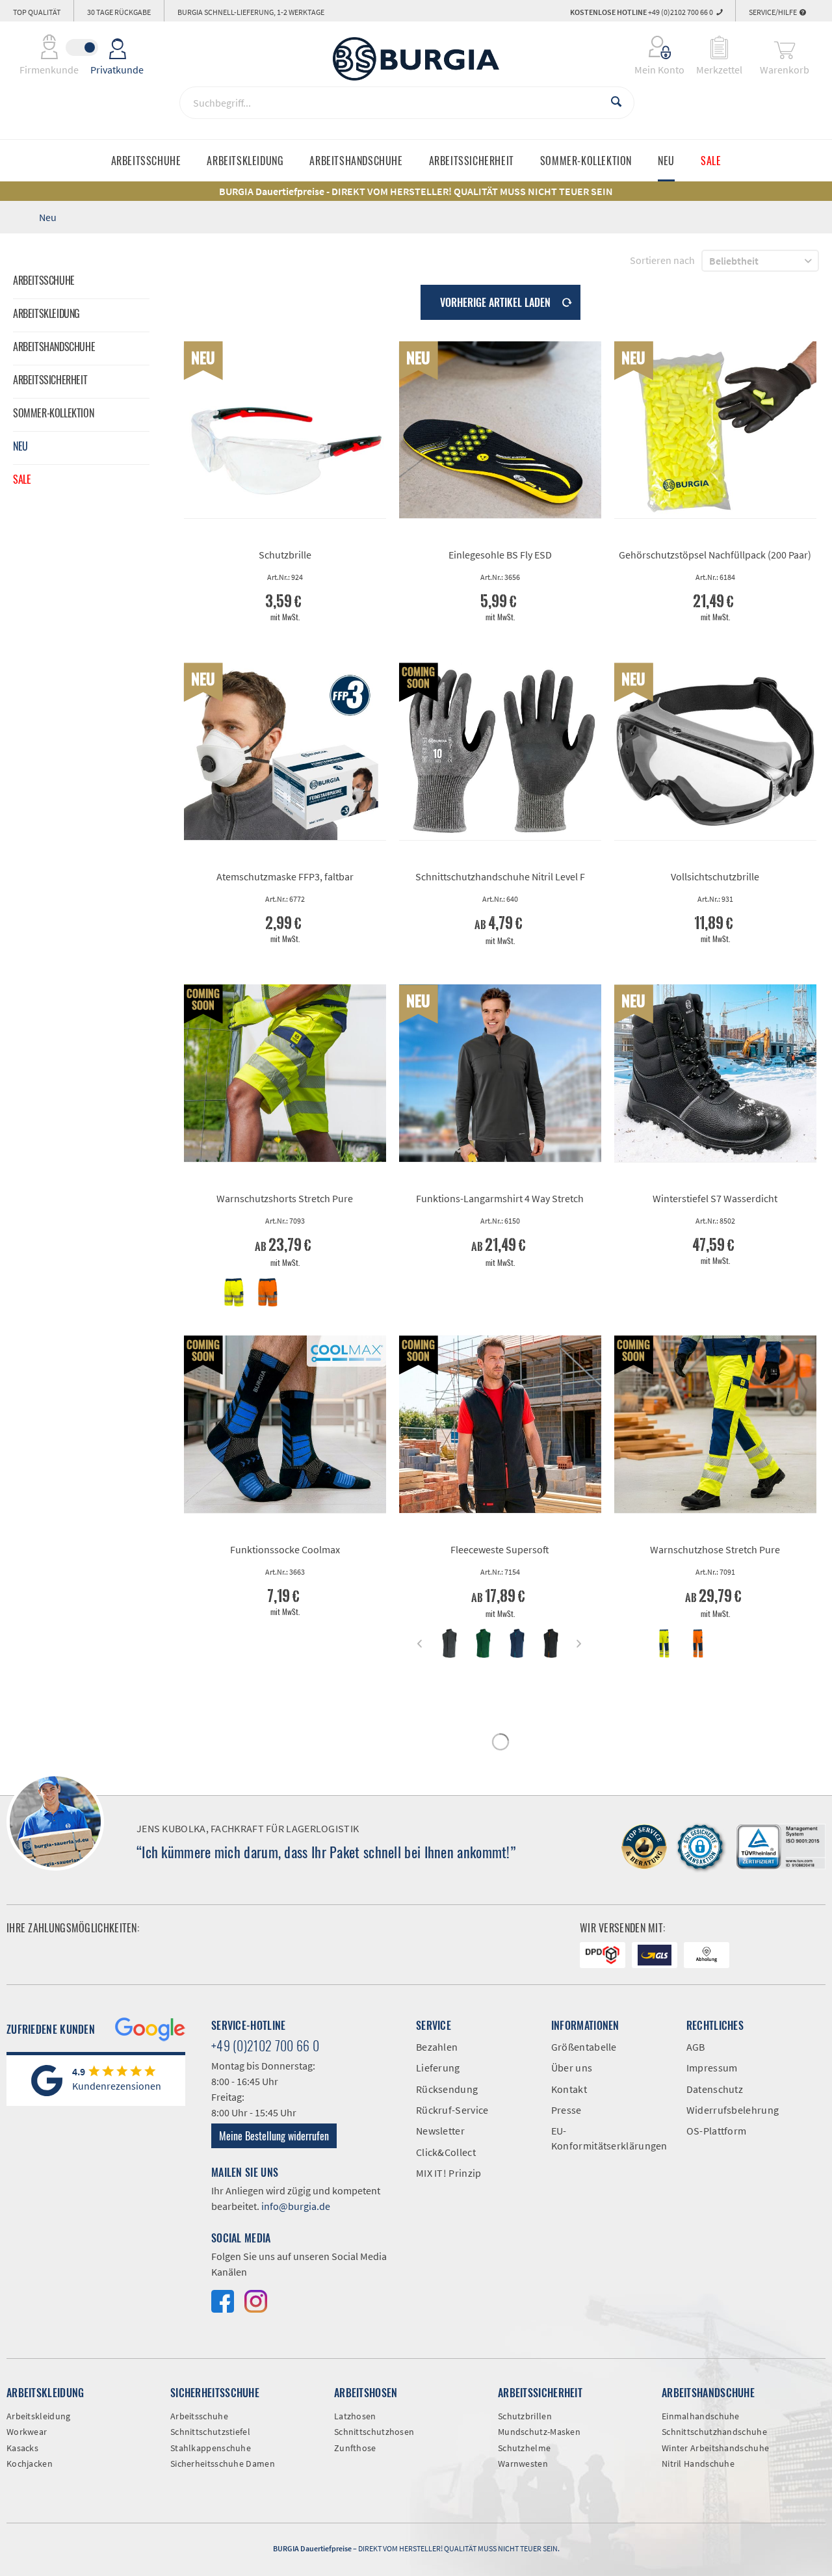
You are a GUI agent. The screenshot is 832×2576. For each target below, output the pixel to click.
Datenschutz (715, 2089)
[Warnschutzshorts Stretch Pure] (285, 1073)
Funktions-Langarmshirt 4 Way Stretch (500, 1198)
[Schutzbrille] (285, 430)
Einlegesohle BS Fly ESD (500, 555)
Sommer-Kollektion (53, 413)
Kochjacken (30, 2464)
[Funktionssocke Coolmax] (285, 1425)
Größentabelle (584, 2047)
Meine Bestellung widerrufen (274, 2136)
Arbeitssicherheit (50, 380)
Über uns (572, 2068)
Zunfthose (355, 2448)
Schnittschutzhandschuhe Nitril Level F (500, 876)
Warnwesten (523, 2464)
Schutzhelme (524, 2448)
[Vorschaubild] (234, 1292)
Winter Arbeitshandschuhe (715, 2448)
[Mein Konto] (651, 47)
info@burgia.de (296, 2206)
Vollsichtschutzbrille (715, 876)
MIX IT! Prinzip (449, 2173)
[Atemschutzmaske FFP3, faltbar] (285, 752)
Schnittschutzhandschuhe (714, 2432)
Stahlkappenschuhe (211, 2448)
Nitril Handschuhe (698, 2464)
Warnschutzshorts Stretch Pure (285, 1198)
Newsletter (440, 2131)
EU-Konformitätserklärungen (609, 2138)
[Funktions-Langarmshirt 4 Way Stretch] (500, 1073)
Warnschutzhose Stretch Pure (715, 1549)
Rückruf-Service (452, 2110)
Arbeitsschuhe (44, 280)
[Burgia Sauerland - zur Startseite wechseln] (416, 59)
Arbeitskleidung (46, 313)
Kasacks (22, 2448)
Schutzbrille (285, 555)
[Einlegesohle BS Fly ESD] (500, 430)
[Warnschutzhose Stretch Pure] (715, 1425)
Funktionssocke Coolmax (285, 1549)
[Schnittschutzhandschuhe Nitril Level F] (500, 752)
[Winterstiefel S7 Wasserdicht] (715, 1073)
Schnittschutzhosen (374, 2432)
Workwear (27, 2432)
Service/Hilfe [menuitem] (773, 12)
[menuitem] (651, 47)
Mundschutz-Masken (539, 2432)
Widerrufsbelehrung (733, 2110)
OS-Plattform (717, 2131)
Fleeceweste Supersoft (500, 1549)
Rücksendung (447, 2089)
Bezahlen (437, 2047)
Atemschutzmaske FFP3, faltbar (285, 876)
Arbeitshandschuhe (54, 347)
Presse (566, 2110)
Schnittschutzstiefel (210, 2432)
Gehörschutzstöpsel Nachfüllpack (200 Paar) (715, 555)
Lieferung (438, 2068)
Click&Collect (446, 2152)
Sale (22, 479)
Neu (20, 446)
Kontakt (569, 2089)
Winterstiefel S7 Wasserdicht (715, 1198)
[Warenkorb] (785, 47)
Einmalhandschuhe (701, 2416)
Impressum (712, 2068)
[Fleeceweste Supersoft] (500, 1425)
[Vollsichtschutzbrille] (715, 752)
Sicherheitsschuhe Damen (223, 2464)
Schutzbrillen (525, 2416)
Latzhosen (355, 2416)
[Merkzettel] (719, 47)
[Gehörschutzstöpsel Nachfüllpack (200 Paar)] (715, 430)
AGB (696, 2047)
